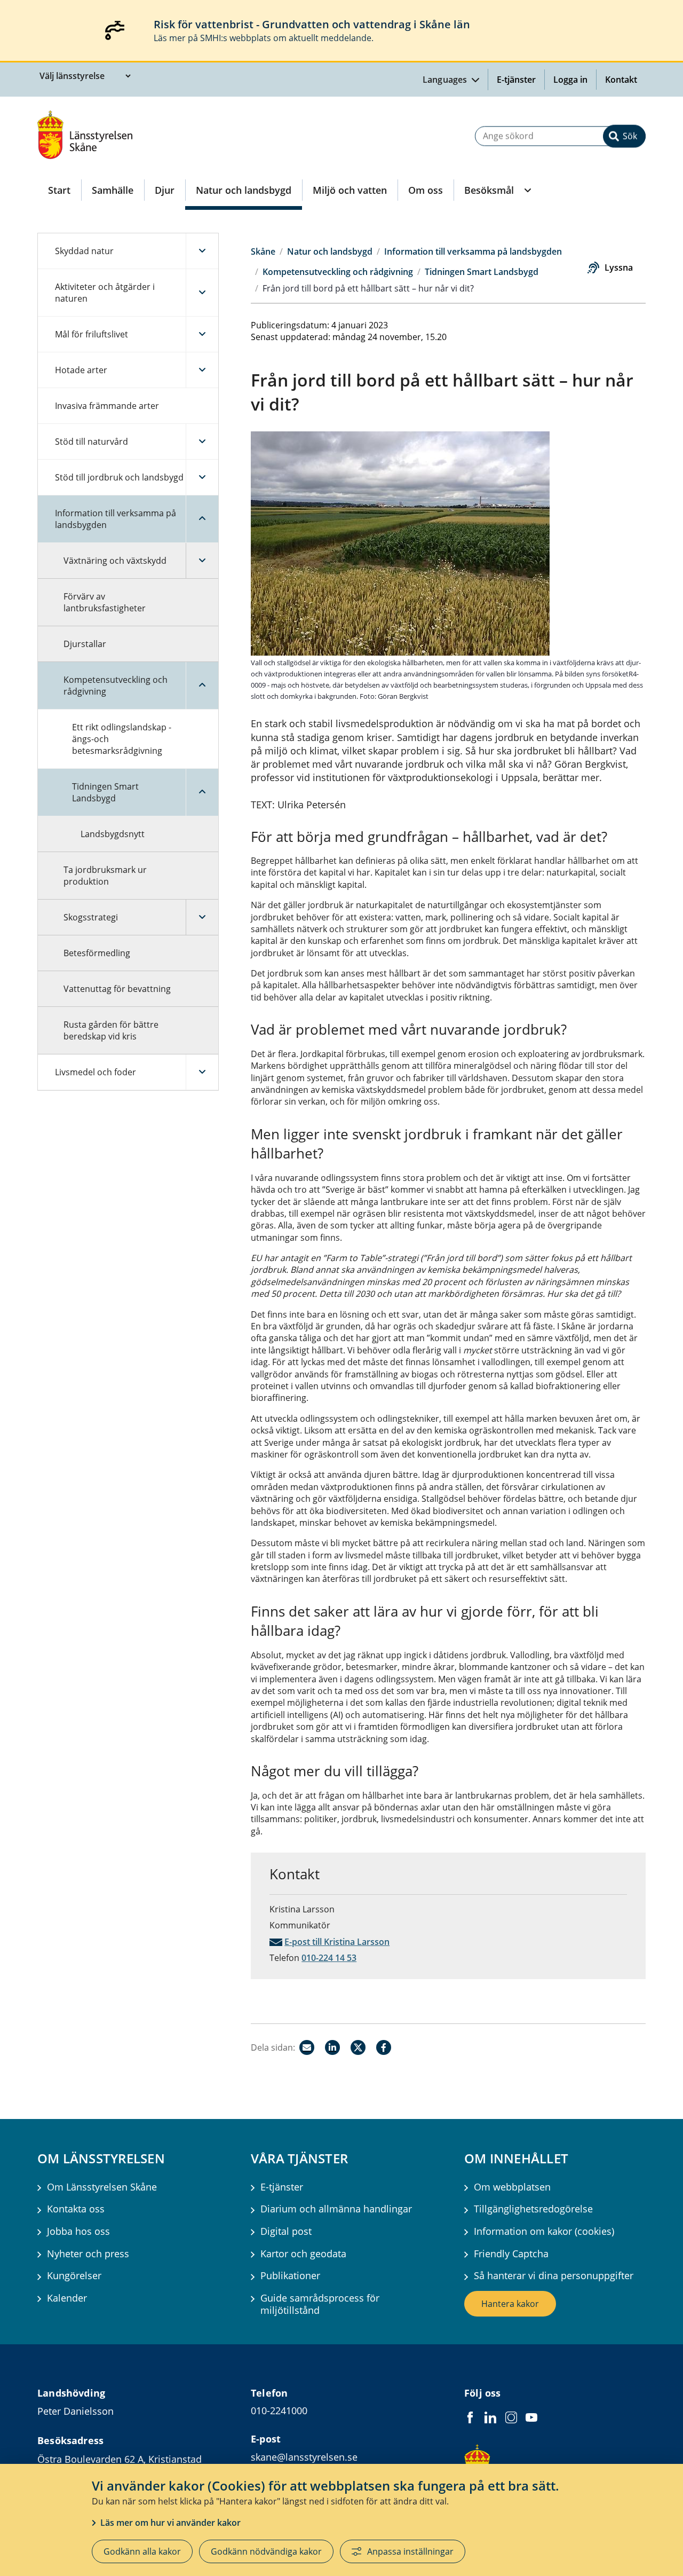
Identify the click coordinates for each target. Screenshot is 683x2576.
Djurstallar (85, 644)
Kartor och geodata (303, 2254)
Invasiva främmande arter (107, 406)
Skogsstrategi (91, 917)
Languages (446, 80)
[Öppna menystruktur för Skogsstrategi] (202, 917)
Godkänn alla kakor (142, 2551)
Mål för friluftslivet (92, 334)
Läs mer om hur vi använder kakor (170, 2523)
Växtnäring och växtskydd (115, 561)
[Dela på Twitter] (358, 2047)
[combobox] (560, 136)
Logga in (575, 80)
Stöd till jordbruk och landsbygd (119, 477)
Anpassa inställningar (410, 2551)
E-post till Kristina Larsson (337, 1942)
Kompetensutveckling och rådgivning (116, 686)
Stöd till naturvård (92, 442)
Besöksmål (489, 190)
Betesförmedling (97, 953)
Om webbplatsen (512, 2187)
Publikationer (290, 2276)
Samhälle (113, 190)
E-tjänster (516, 80)
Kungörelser (74, 2276)
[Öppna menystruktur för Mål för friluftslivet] (202, 334)
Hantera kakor (510, 2304)
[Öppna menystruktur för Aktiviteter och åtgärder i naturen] (202, 293)
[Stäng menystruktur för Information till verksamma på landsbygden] (202, 519)
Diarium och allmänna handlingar (336, 2209)
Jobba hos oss (78, 2231)
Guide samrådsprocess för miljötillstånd (320, 2304)
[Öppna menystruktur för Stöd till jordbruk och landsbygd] (202, 477)
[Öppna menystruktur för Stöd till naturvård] (202, 442)
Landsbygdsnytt (113, 834)
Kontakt (621, 80)
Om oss (426, 190)
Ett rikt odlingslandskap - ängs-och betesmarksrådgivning (122, 739)
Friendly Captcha (511, 2254)
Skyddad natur (84, 251)
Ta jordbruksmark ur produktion (105, 876)
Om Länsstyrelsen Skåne (102, 2187)
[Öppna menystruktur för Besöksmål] (527, 190)
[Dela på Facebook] (384, 2047)
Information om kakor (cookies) (544, 2231)
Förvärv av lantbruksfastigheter (105, 602)
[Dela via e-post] (307, 2047)
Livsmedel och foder (96, 1072)
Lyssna (619, 267)
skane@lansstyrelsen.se (304, 2457)
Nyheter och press (88, 2254)
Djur (165, 190)
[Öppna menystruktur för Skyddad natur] (202, 251)
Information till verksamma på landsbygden (116, 519)
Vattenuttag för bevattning (117, 989)
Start (59, 190)
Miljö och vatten (350, 190)
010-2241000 (279, 2410)
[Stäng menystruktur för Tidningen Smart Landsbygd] (202, 792)
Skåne (263, 251)
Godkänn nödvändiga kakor (266, 2551)
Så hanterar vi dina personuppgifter (554, 2276)
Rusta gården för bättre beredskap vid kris (111, 1030)
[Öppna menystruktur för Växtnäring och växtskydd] (202, 561)
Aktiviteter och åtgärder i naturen (105, 293)
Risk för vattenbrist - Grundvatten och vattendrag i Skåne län (312, 24)
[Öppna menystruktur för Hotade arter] (202, 370)
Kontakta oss (76, 2209)
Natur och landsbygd (244, 190)
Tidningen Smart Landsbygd (105, 792)
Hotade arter (81, 370)
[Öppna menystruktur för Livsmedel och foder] (202, 1072)
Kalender (67, 2298)
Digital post (286, 2231)
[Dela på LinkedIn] (332, 2047)
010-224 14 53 (329, 1958)
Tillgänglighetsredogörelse (533, 2209)
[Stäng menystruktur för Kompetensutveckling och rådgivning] (202, 686)
